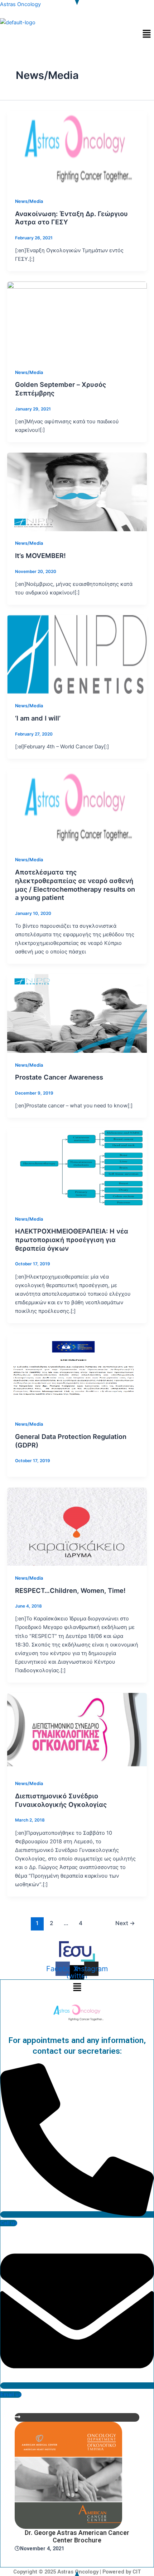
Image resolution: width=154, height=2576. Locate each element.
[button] (147, 34)
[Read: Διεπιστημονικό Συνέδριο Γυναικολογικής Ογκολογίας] (77, 1732)
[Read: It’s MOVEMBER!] (77, 492)
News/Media (29, 201)
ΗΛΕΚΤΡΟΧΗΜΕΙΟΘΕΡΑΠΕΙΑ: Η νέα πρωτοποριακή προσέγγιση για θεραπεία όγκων (72, 1239)
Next (125, 1923)
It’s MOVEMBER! (40, 555)
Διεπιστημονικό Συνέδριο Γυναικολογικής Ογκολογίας (61, 1800)
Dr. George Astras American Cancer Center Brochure (77, 2537)
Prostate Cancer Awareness (59, 1077)
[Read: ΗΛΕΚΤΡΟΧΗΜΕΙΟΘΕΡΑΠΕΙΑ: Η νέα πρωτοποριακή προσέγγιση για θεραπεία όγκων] (77, 1167)
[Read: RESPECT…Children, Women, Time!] (77, 1526)
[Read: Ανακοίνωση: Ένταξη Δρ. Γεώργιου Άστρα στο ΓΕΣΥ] (77, 149)
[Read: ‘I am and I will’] (77, 654)
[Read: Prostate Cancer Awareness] (77, 1013)
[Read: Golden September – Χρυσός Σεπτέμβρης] (77, 320)
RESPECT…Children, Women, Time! (70, 1590)
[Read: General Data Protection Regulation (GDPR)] (77, 1372)
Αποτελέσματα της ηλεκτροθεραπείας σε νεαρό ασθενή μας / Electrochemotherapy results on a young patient (75, 885)
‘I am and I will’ (38, 718)
